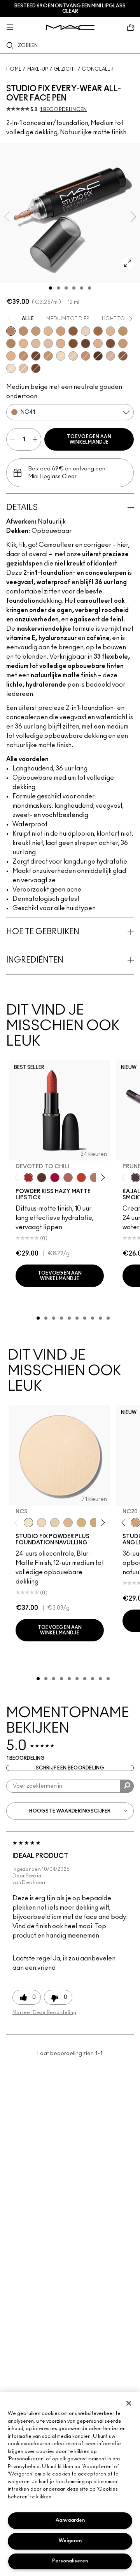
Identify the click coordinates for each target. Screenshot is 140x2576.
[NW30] (61, 331)
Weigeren (70, 2541)
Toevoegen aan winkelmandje (89, 439)
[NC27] (98, 343)
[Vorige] (18, 1178)
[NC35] (11, 343)
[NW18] (23, 343)
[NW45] (110, 343)
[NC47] (73, 331)
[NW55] (36, 356)
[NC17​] (81, 1523)
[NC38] (48, 356)
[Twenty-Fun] (55, 1178)
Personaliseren (70, 2561)
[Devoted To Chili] (28, 1178)
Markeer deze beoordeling (44, 2012)
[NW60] (98, 356)
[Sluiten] (129, 2403)
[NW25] (61, 343)
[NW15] (36, 343)
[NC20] (110, 356)
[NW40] (123, 356)
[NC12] (11, 368)
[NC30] (36, 331)
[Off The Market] (94, 1178)
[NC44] (23, 356)
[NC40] (123, 343)
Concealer (98, 69)
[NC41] (11, 331)
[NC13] (61, 356)
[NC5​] (28, 1523)
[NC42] (23, 331)
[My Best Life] (81, 1178)
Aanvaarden (70, 2520)
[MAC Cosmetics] (70, 27)
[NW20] (48, 343)
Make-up (38, 69)
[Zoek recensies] (127, 1786)
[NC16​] (68, 1523)
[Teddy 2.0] (68, 1178)
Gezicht (65, 69)
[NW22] (11, 356)
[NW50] (36, 368)
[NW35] (86, 356)
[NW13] (86, 331)
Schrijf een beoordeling (70, 1768)
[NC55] (86, 343)
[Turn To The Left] (42, 1178)
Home (14, 69)
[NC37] (123, 331)
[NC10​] (42, 1523)
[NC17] (110, 331)
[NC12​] (55, 1523)
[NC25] (48, 331)
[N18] (23, 368)
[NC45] (98, 331)
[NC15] (73, 356)
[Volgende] (102, 1178)
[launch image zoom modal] (128, 263)
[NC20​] (94, 1523)
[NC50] (73, 343)
